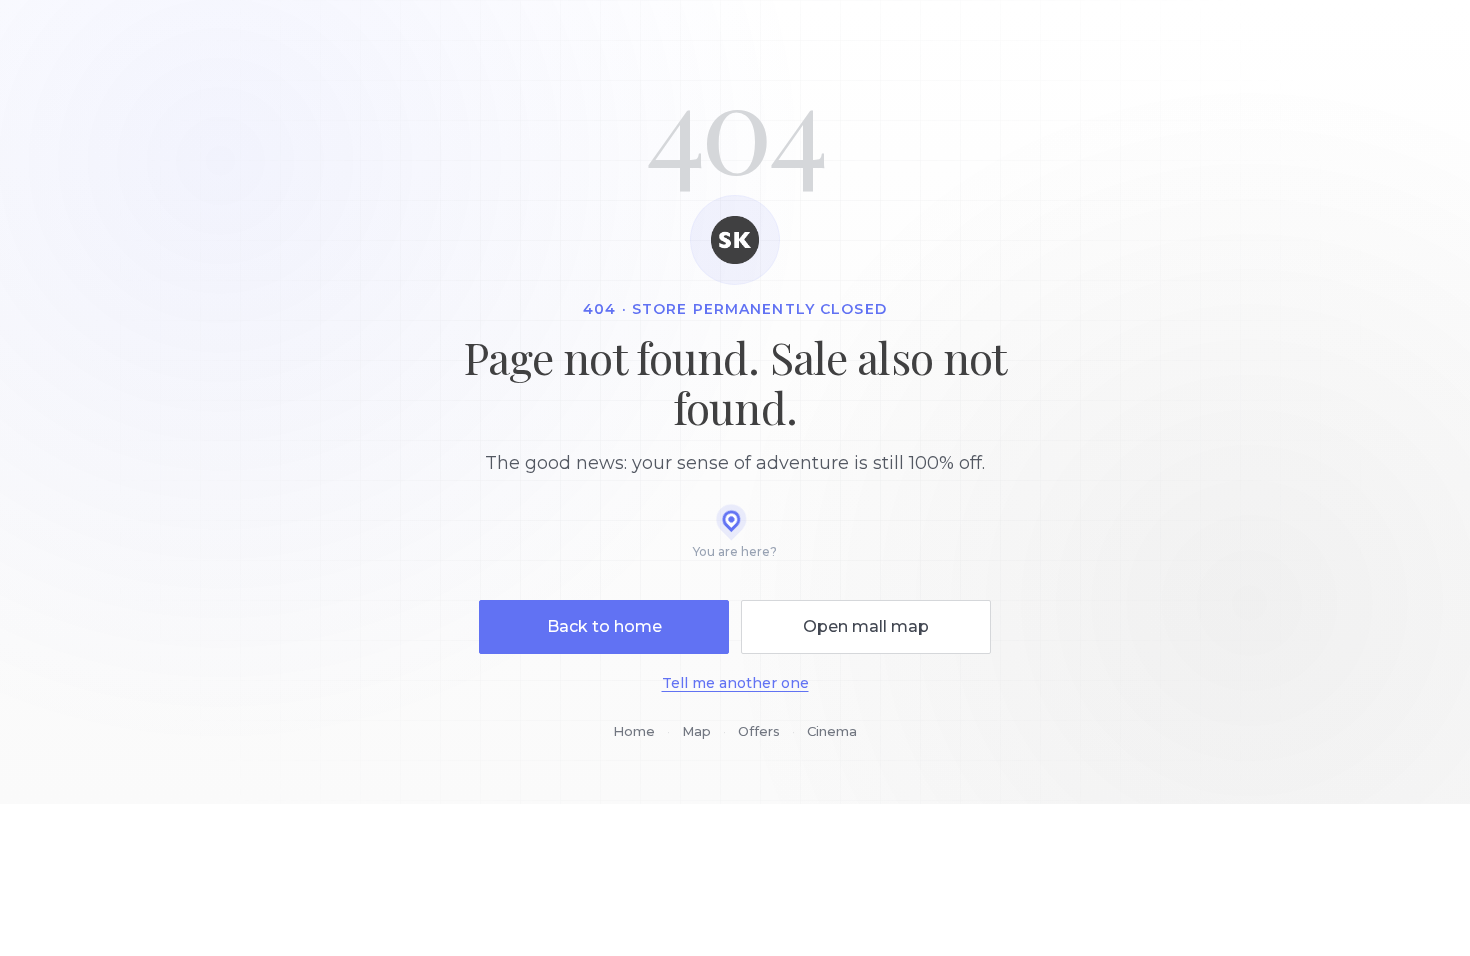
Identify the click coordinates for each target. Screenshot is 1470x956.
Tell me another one (735, 683)
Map (696, 731)
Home (634, 731)
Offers (759, 731)
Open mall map (866, 626)
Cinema (832, 731)
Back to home (604, 626)
